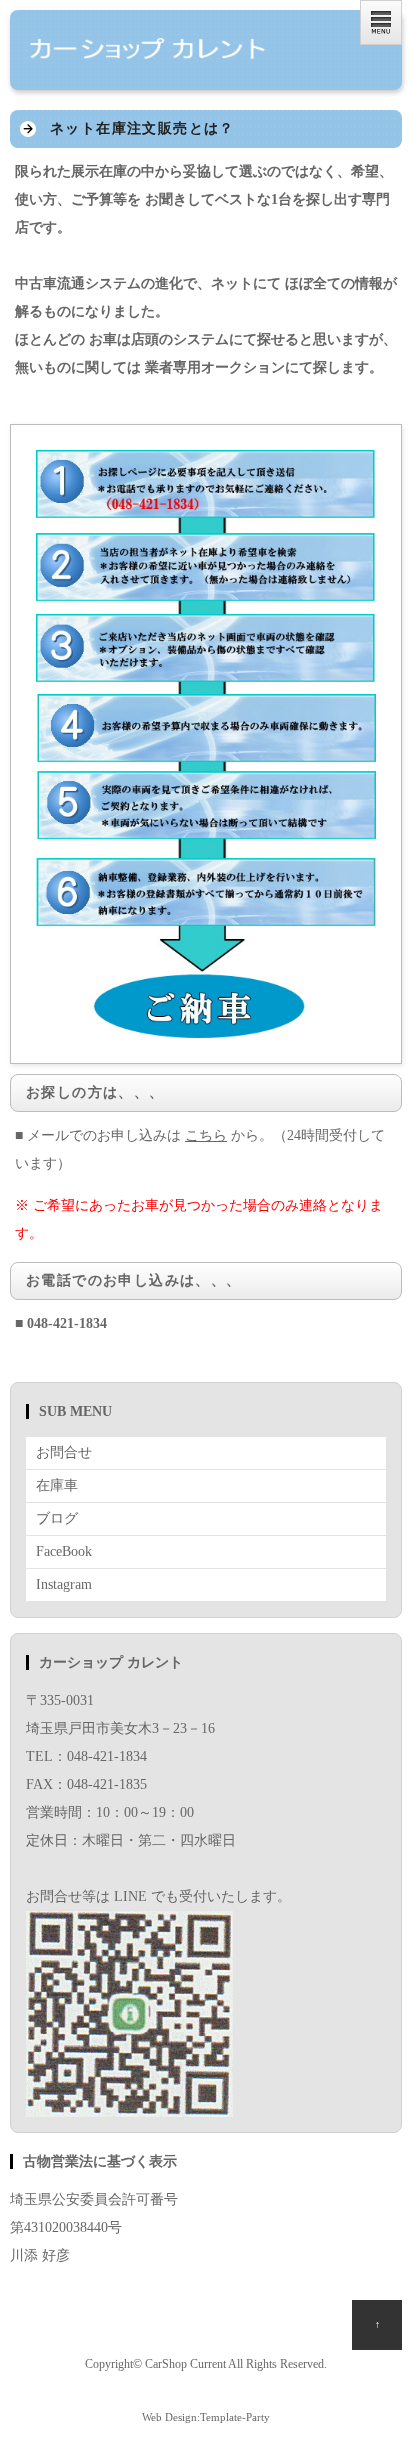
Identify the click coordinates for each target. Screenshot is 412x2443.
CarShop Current (185, 2364)
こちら (206, 1135)
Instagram (64, 1584)
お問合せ (64, 1452)
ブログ (57, 1518)
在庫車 (57, 1485)
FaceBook (64, 1551)
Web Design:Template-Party (206, 2417)
